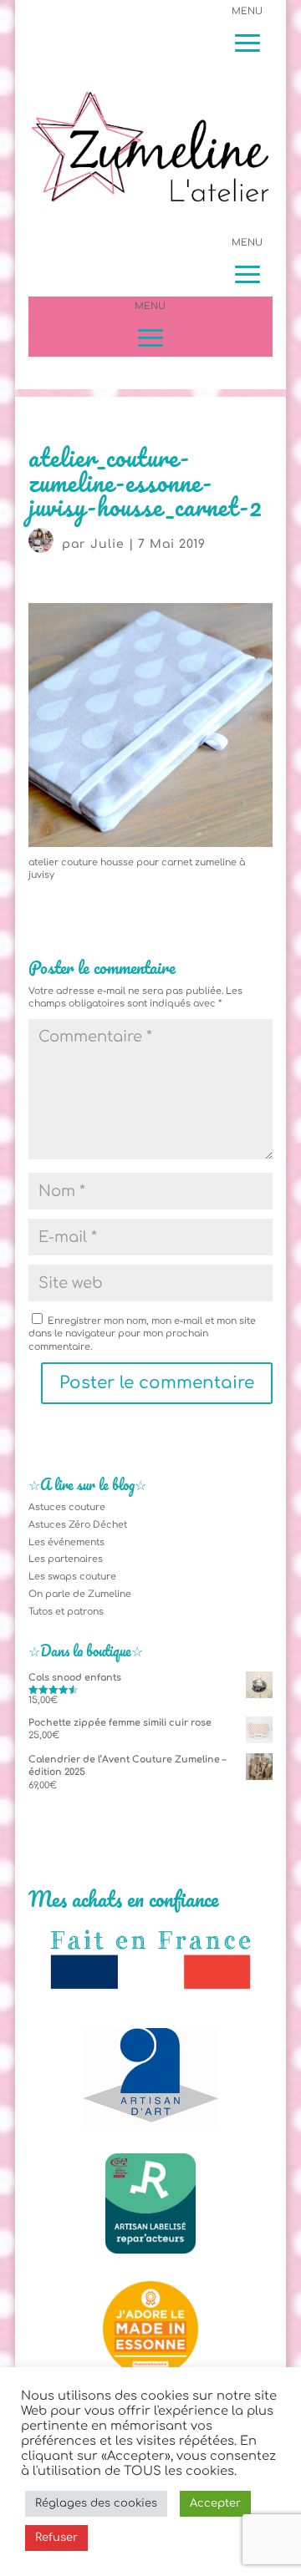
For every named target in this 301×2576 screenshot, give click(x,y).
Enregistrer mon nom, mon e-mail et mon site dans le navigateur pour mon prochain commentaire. (142, 1334)
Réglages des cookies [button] (96, 2503)
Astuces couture (67, 1507)
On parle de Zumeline (80, 1594)
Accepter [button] (215, 2503)
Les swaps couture (72, 1577)
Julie (107, 544)
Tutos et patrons (66, 1612)
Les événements (66, 1542)
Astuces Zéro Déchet (78, 1525)
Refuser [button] (56, 2538)
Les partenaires (66, 1559)
